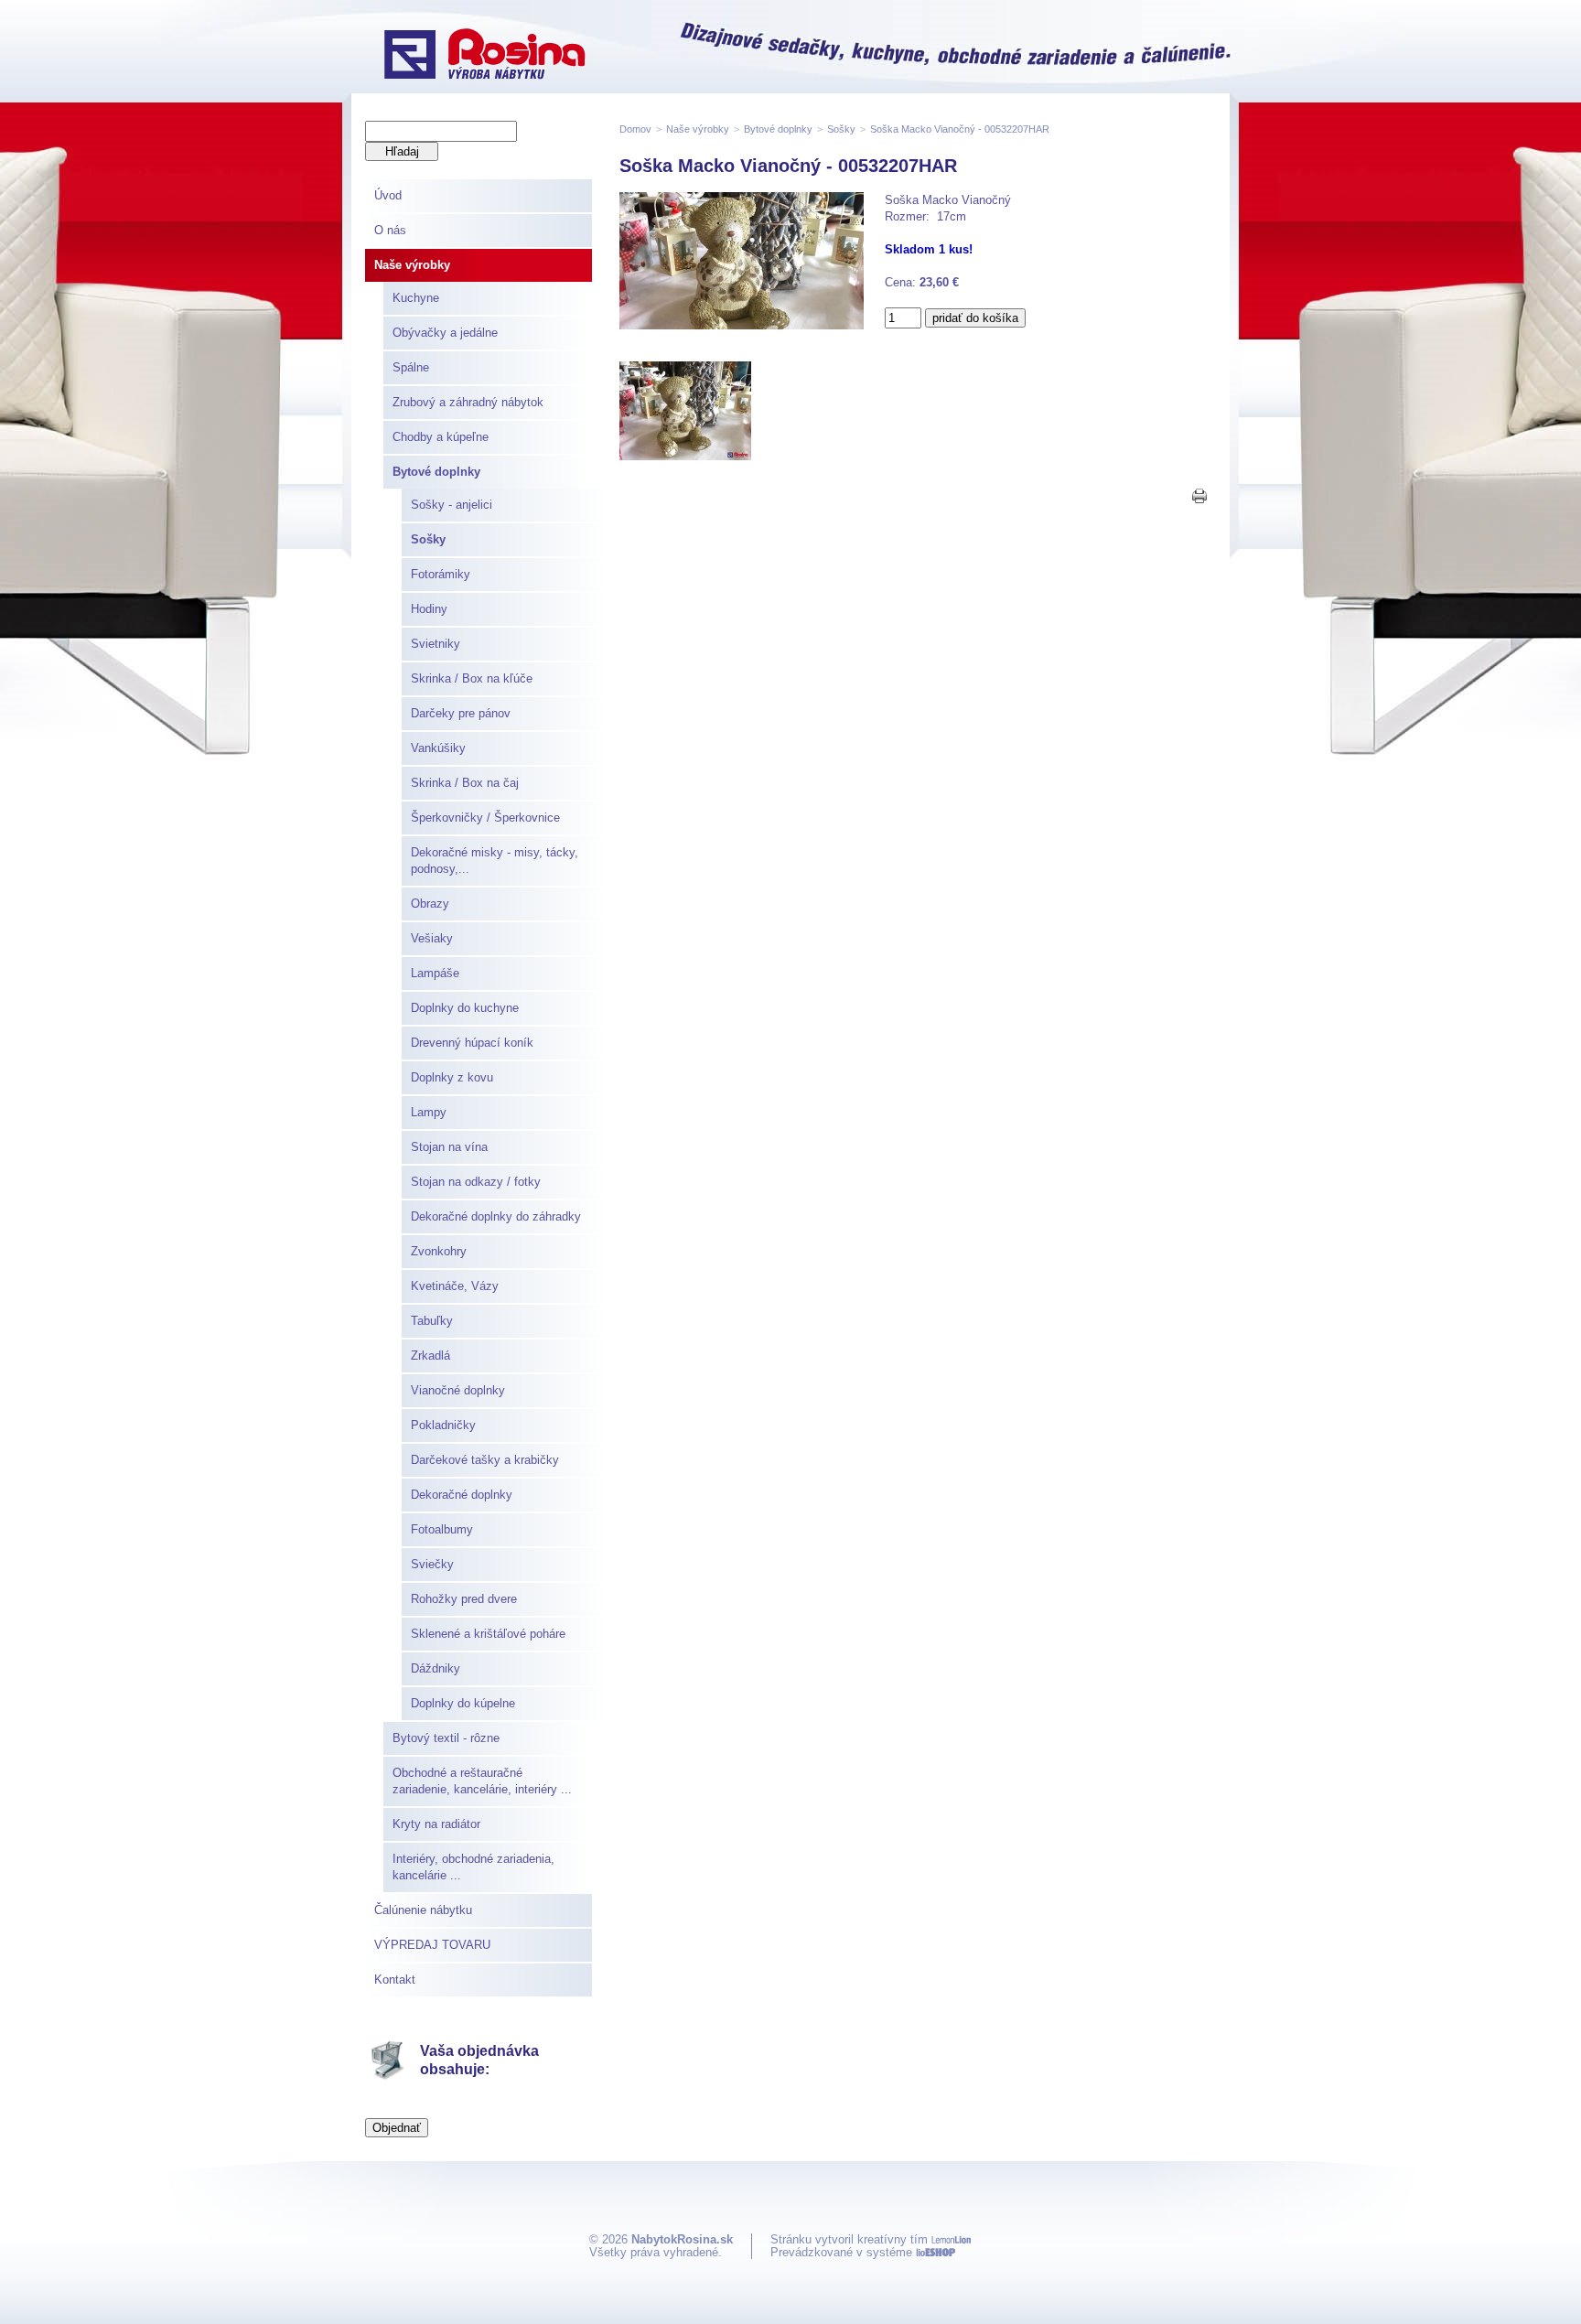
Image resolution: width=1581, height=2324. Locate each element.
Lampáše (435, 973)
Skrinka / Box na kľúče (472, 678)
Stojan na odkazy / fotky (476, 1182)
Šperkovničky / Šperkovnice (485, 818)
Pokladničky (443, 1425)
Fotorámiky (441, 574)
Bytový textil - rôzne (446, 1738)
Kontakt (395, 1980)
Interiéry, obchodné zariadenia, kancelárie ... (473, 1867)
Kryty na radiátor (436, 1824)
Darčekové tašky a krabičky (485, 1460)
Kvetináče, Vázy (455, 1286)
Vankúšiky (438, 748)
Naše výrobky (412, 265)
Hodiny (429, 609)
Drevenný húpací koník (472, 1043)
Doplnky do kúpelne (463, 1703)
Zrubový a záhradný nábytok (468, 402)
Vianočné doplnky (458, 1390)
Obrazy (430, 904)
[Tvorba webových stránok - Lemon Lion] (951, 2239)
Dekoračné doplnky (462, 1495)
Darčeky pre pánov (461, 713)
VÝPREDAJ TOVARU (432, 1945)
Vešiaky (432, 938)
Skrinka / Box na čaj (465, 783)
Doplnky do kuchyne (465, 1008)
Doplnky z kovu (452, 1077)
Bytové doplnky (436, 472)
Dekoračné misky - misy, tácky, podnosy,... (495, 861)
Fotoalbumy (442, 1529)
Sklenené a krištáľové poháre (488, 1634)
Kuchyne (416, 298)
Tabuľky (432, 1321)
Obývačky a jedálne (445, 333)
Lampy (429, 1112)
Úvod (388, 195)
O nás (390, 230)
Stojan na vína (449, 1147)
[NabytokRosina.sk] (484, 56)
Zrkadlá (430, 1356)
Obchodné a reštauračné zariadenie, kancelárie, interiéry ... (482, 1781)
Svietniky (436, 644)
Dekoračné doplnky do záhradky (496, 1216)
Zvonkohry (439, 1251)
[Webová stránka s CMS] (936, 2252)
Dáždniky (436, 1668)
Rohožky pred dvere (464, 1599)
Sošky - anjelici (452, 505)
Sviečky (432, 1564)
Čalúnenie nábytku (423, 1910)
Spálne (411, 367)
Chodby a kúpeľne (441, 437)
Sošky (428, 539)
